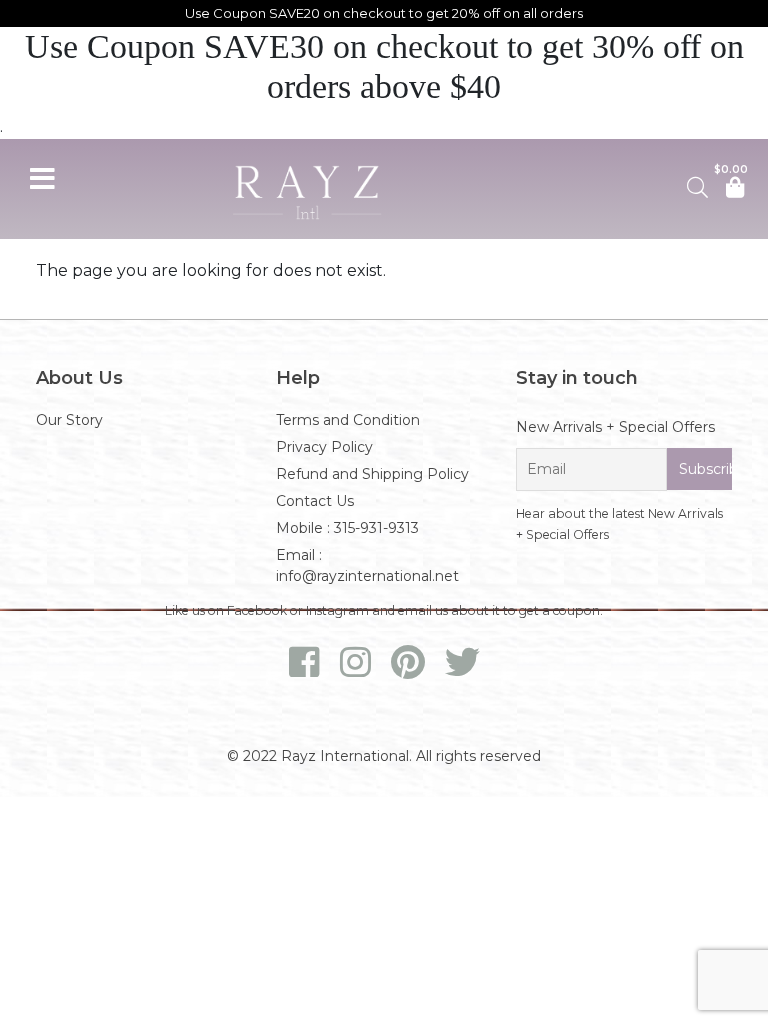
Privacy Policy (324, 447)
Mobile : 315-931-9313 (347, 528)
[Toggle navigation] (42, 176)
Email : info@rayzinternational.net (367, 565)
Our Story (69, 420)
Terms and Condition (348, 420)
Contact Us (315, 501)
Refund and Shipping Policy (372, 474)
